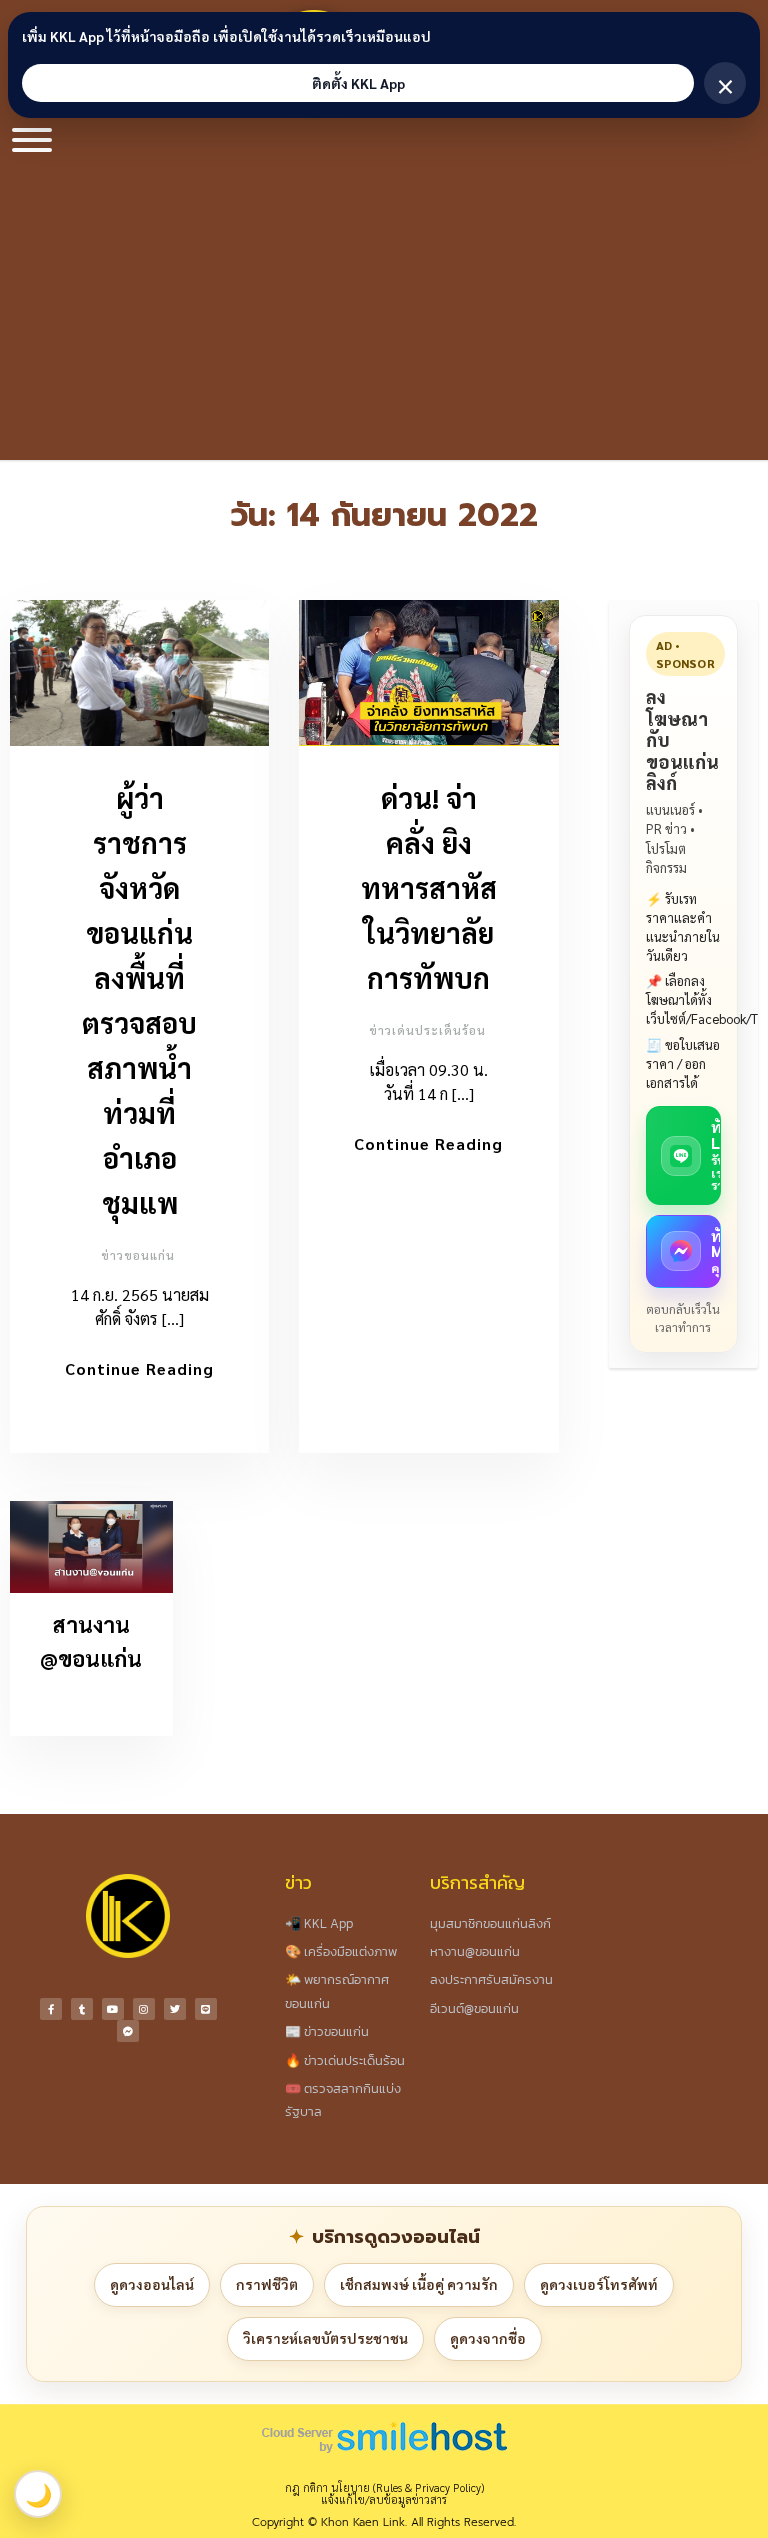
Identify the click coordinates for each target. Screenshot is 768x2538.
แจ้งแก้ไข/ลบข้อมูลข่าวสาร (384, 2499)
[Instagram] (144, 2009)
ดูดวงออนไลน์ (152, 2284)
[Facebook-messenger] (128, 2031)
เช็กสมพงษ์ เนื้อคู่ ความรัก (419, 2284)
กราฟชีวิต (267, 2284)
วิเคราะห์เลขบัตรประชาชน (325, 2338)
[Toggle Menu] (32, 140)
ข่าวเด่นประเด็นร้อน (427, 1030)
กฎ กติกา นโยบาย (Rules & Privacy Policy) (384, 2487)
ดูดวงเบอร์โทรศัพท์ (599, 2284)
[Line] (206, 2009)
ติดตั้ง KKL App (358, 83)
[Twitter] (175, 2009)
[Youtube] (113, 2009)
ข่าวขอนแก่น (138, 1255)
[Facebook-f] (51, 2009)
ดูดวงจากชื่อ (488, 2338)
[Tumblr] (82, 2009)
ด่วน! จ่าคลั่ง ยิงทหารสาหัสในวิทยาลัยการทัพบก (429, 887)
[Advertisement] (384, 310)
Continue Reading (139, 1368)
